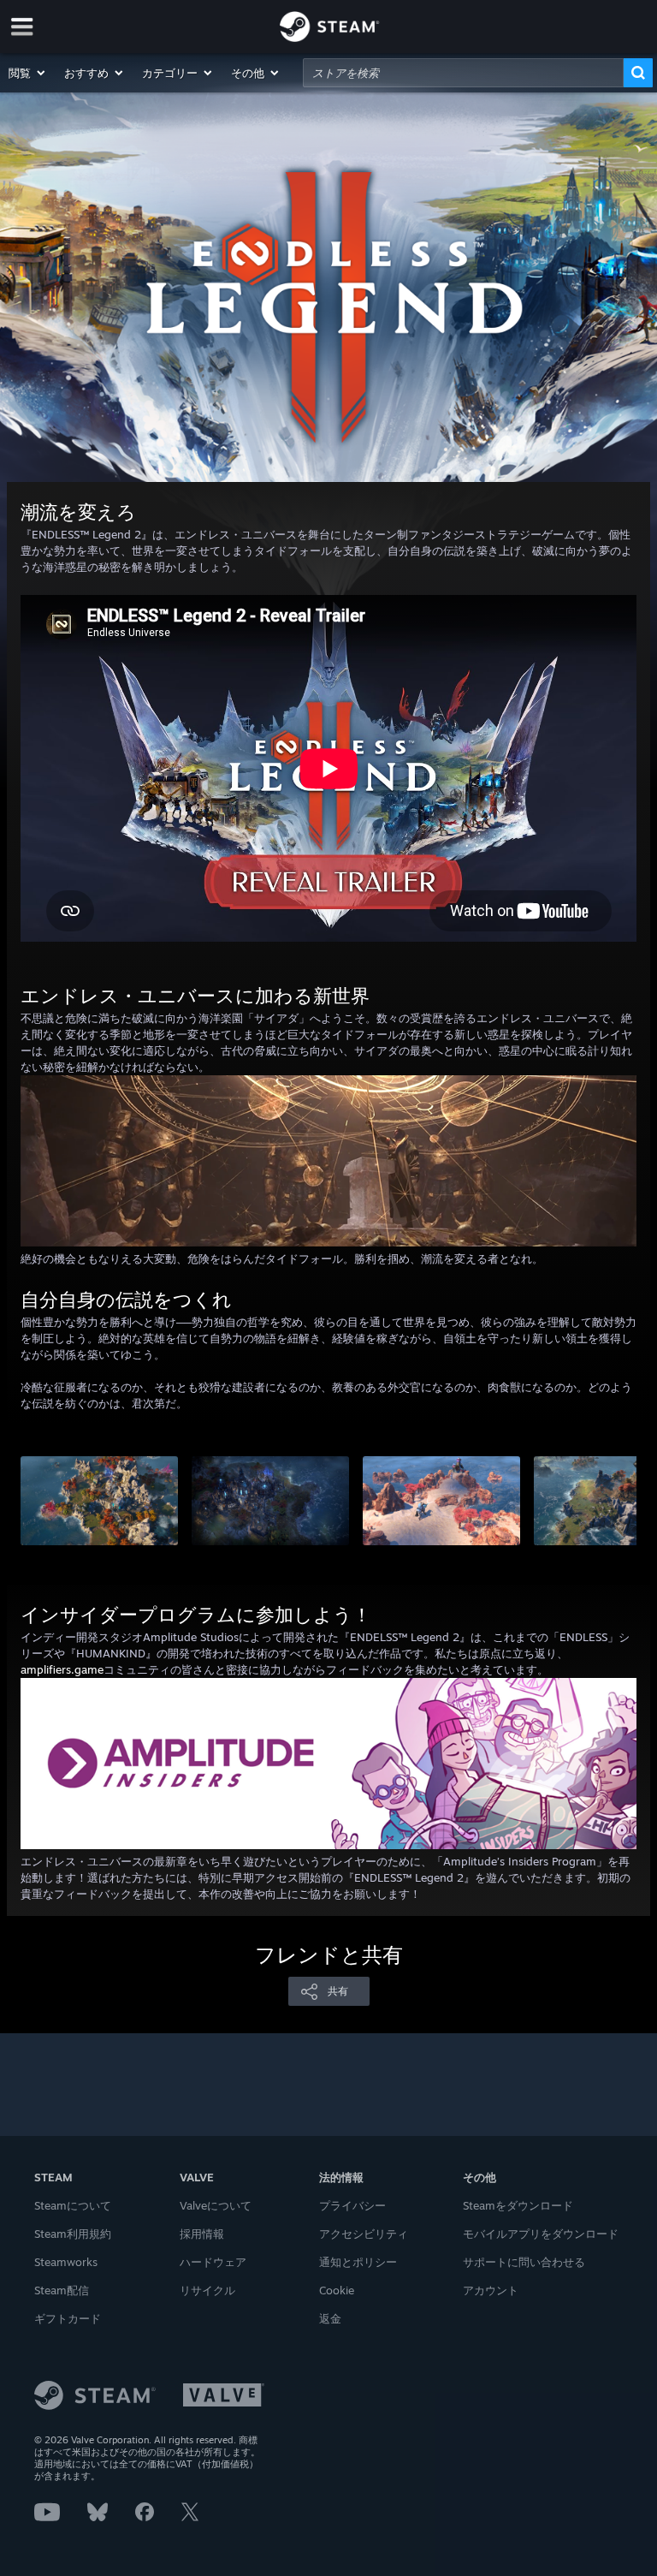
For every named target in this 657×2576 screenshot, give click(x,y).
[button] (28, 73)
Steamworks (66, 2262)
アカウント (491, 2290)
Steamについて (73, 2205)
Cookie (337, 2290)
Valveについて (216, 2205)
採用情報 (202, 2234)
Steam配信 (62, 2290)
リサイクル (207, 2290)
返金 (330, 2318)
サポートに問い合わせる (524, 2262)
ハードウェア (213, 2262)
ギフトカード (68, 2318)
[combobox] (463, 73)
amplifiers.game (62, 1669)
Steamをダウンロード (518, 2205)
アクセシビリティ (364, 2234)
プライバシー (352, 2205)
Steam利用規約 (73, 2234)
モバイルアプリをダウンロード (541, 2234)
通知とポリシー (358, 2262)
